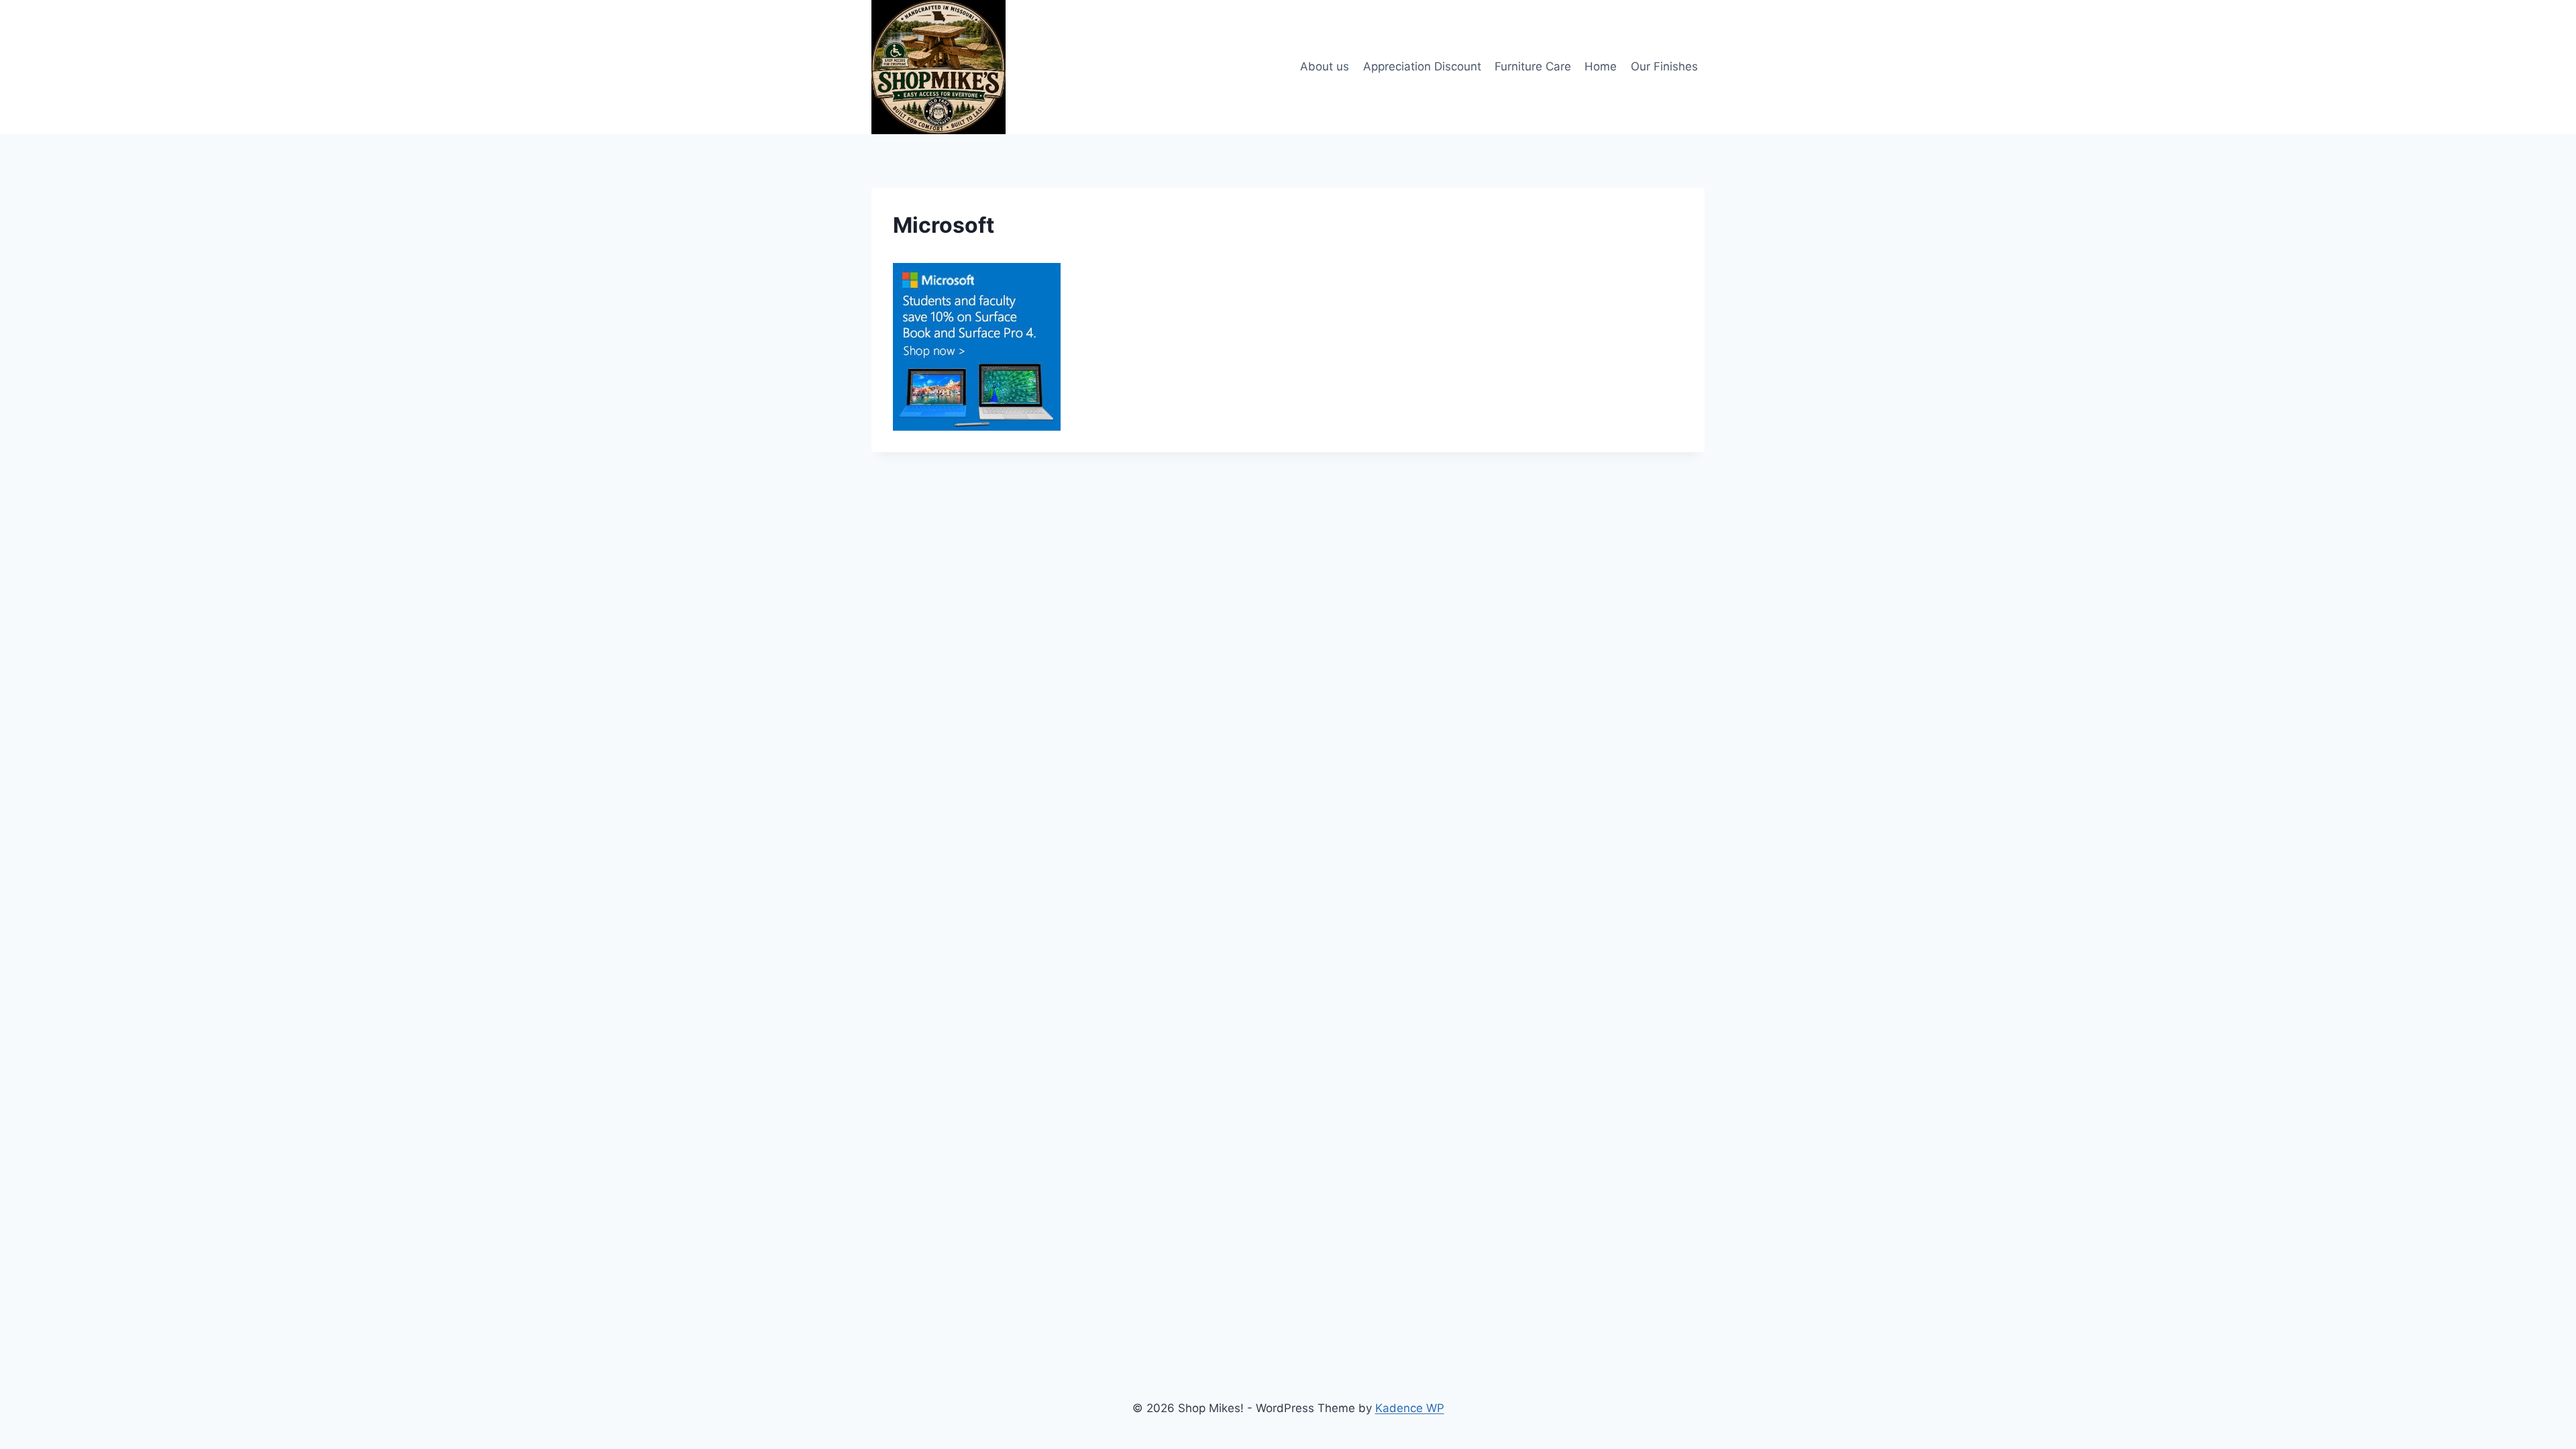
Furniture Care (1533, 66)
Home (1601, 66)
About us (1325, 66)
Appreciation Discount (1422, 66)
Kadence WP (1410, 1408)
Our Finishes (1664, 66)
